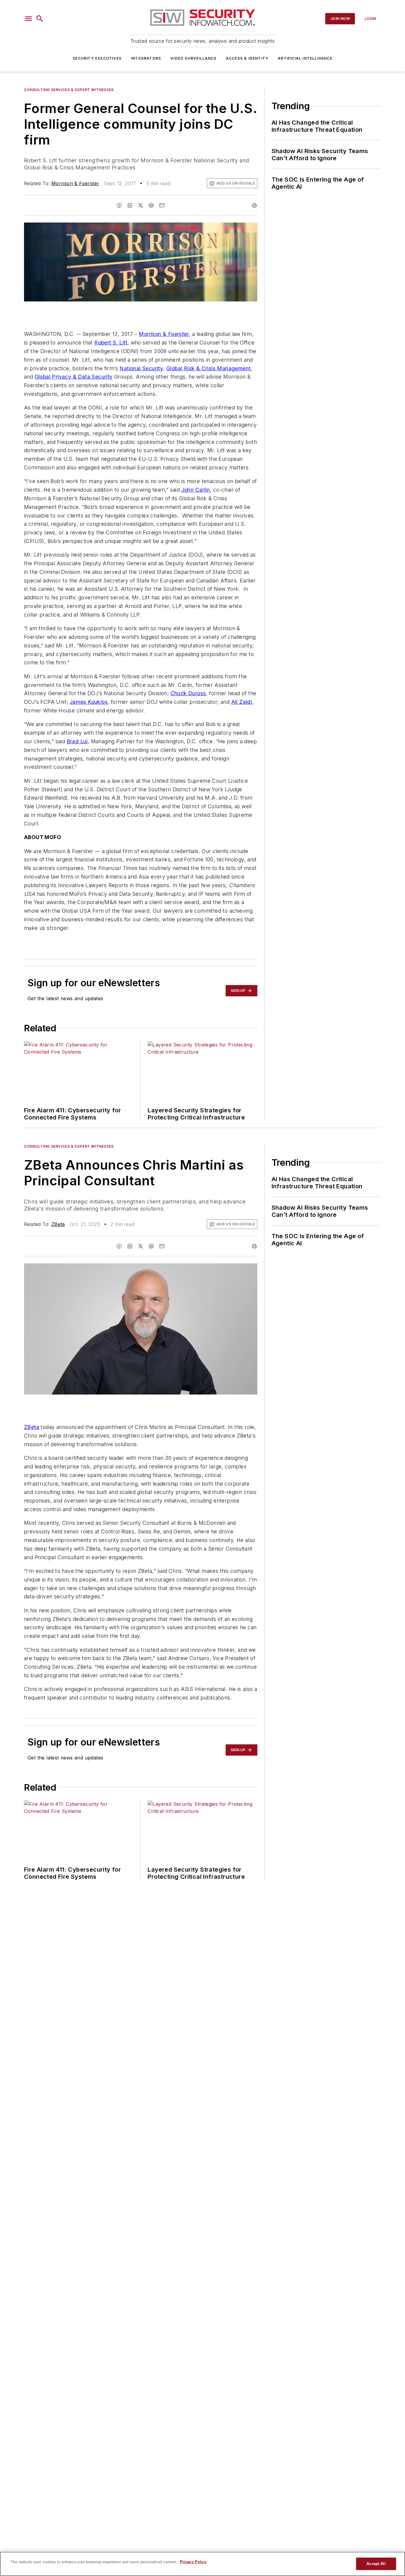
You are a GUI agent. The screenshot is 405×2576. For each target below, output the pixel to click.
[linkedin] (130, 205)
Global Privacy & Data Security (74, 377)
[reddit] (151, 205)
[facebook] (119, 205)
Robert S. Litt (111, 343)
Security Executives (97, 58)
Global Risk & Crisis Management (208, 368)
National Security (141, 368)
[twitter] (141, 205)
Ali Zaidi (242, 702)
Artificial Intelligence (305, 58)
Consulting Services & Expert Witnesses (69, 90)
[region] (203, 2564)
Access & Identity (247, 58)
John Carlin (196, 490)
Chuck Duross (188, 693)
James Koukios (89, 702)
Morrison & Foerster (75, 183)
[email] (162, 205)
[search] (40, 19)
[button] (28, 19)
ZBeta (58, 1224)
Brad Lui (77, 741)
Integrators (146, 58)
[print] (254, 205)
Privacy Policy (193, 2562)
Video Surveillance (193, 58)
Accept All (376, 2564)
